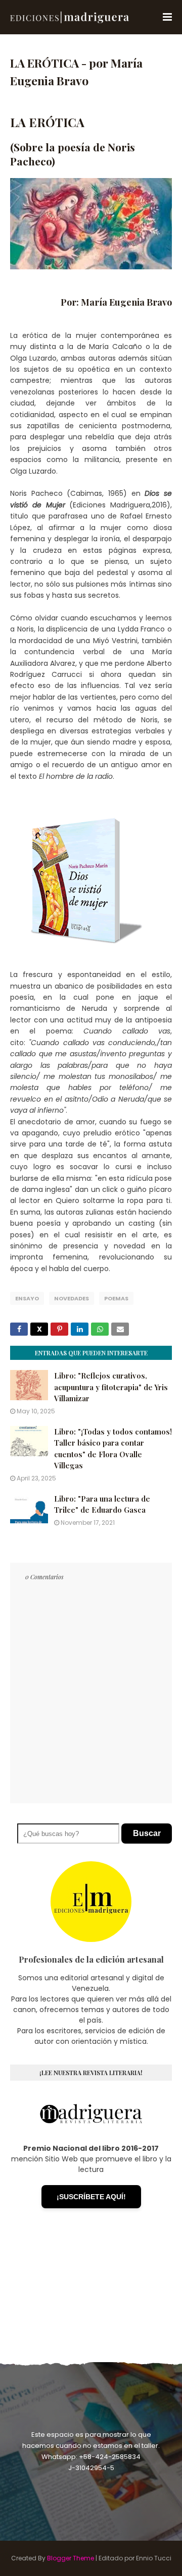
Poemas (116, 1298)
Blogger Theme (71, 2558)
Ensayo (27, 1298)
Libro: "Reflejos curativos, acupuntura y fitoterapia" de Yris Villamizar (111, 1387)
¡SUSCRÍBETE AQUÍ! (91, 2197)
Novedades (72, 1298)
